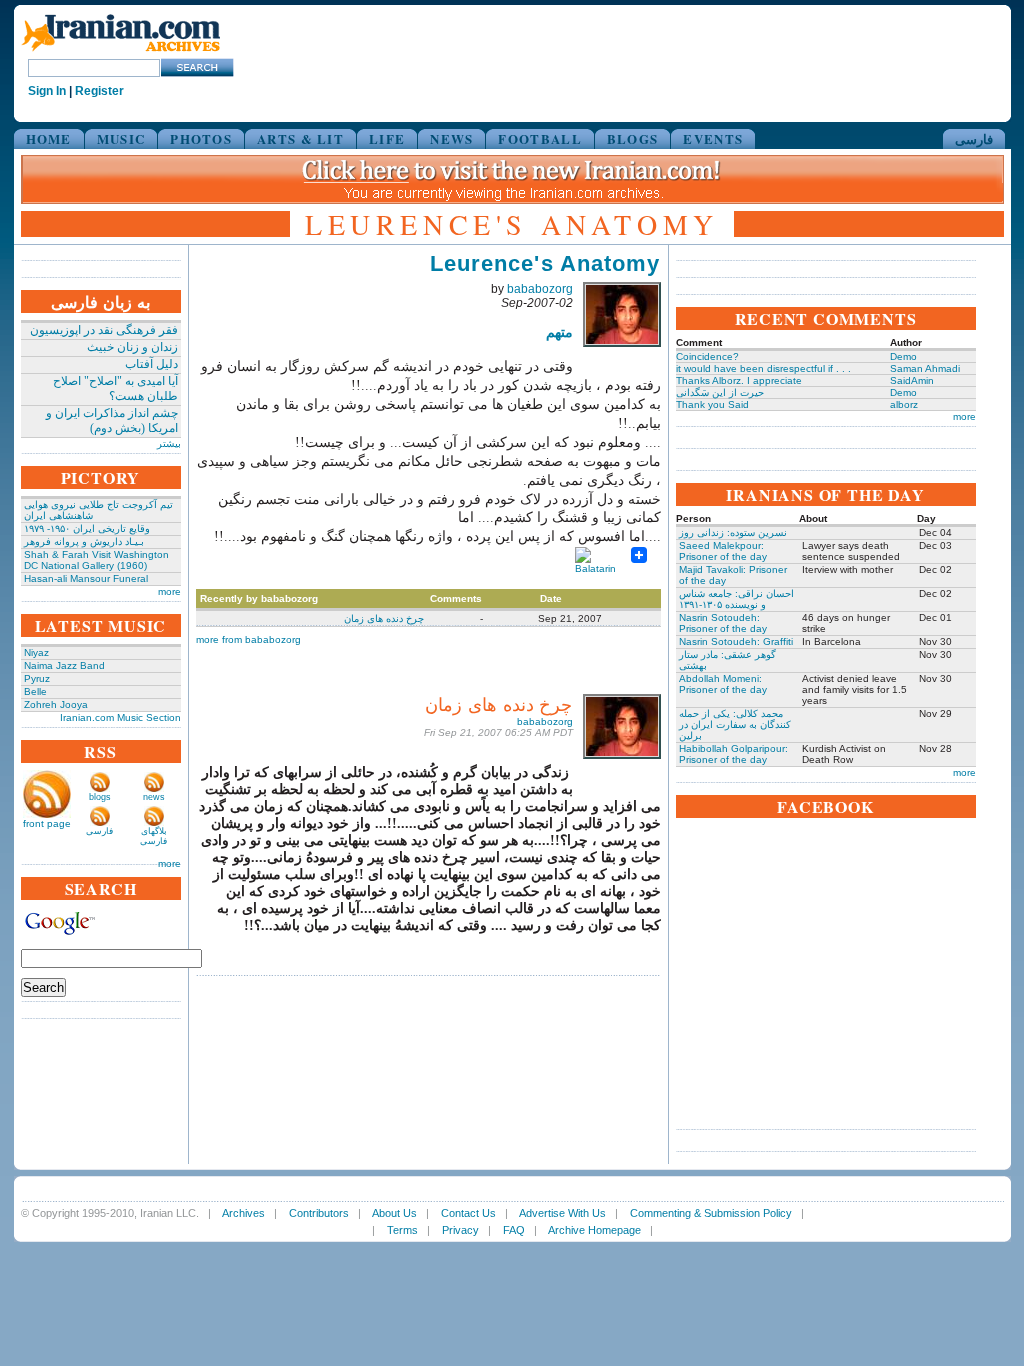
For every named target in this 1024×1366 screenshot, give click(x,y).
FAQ (514, 1230)
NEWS (451, 138)
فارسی (974, 138)
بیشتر (169, 443)
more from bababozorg (248, 639)
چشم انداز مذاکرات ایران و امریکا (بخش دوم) (112, 420)
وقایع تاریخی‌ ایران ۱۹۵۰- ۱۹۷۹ (87, 528)
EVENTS (713, 138)
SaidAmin (912, 380)
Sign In (47, 91)
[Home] (121, 52)
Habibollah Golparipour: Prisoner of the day (733, 754)
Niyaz (36, 652)
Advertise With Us (562, 1213)
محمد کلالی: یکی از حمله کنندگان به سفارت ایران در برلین (735, 724)
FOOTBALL (539, 138)
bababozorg (540, 289)
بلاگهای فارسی (153, 836)
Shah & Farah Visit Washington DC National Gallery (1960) (96, 560)
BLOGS (633, 138)
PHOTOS (201, 138)
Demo (903, 356)
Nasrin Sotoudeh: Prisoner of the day (723, 623)
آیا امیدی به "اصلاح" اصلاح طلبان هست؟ (115, 388)
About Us (394, 1213)
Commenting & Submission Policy (711, 1213)
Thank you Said (712, 404)
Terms (402, 1230)
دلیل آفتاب (151, 364)
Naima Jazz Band (64, 665)
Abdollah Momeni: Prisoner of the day (723, 684)
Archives (243, 1213)
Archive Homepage (594, 1230)
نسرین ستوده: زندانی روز (733, 532)
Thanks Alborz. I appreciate (739, 380)
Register (99, 91)
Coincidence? (707, 356)
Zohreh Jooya (56, 704)
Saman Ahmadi (925, 368)
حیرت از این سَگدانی (720, 392)
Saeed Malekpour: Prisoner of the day (723, 551)
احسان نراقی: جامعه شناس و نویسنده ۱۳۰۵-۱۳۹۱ (736, 599)
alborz (904, 404)
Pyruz (37, 678)
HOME (49, 138)
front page (47, 823)
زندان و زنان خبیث (132, 347)
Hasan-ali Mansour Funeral (86, 578)
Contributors (319, 1213)
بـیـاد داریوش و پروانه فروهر (84, 541)
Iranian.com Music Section (120, 717)
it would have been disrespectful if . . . (763, 368)
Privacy (460, 1230)
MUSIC (121, 138)
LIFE (387, 138)
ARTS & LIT (300, 138)
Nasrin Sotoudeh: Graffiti (736, 641)
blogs (100, 797)
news (154, 797)
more (169, 591)
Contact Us (468, 1213)
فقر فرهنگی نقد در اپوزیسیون (104, 330)
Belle (35, 691)
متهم (559, 332)
